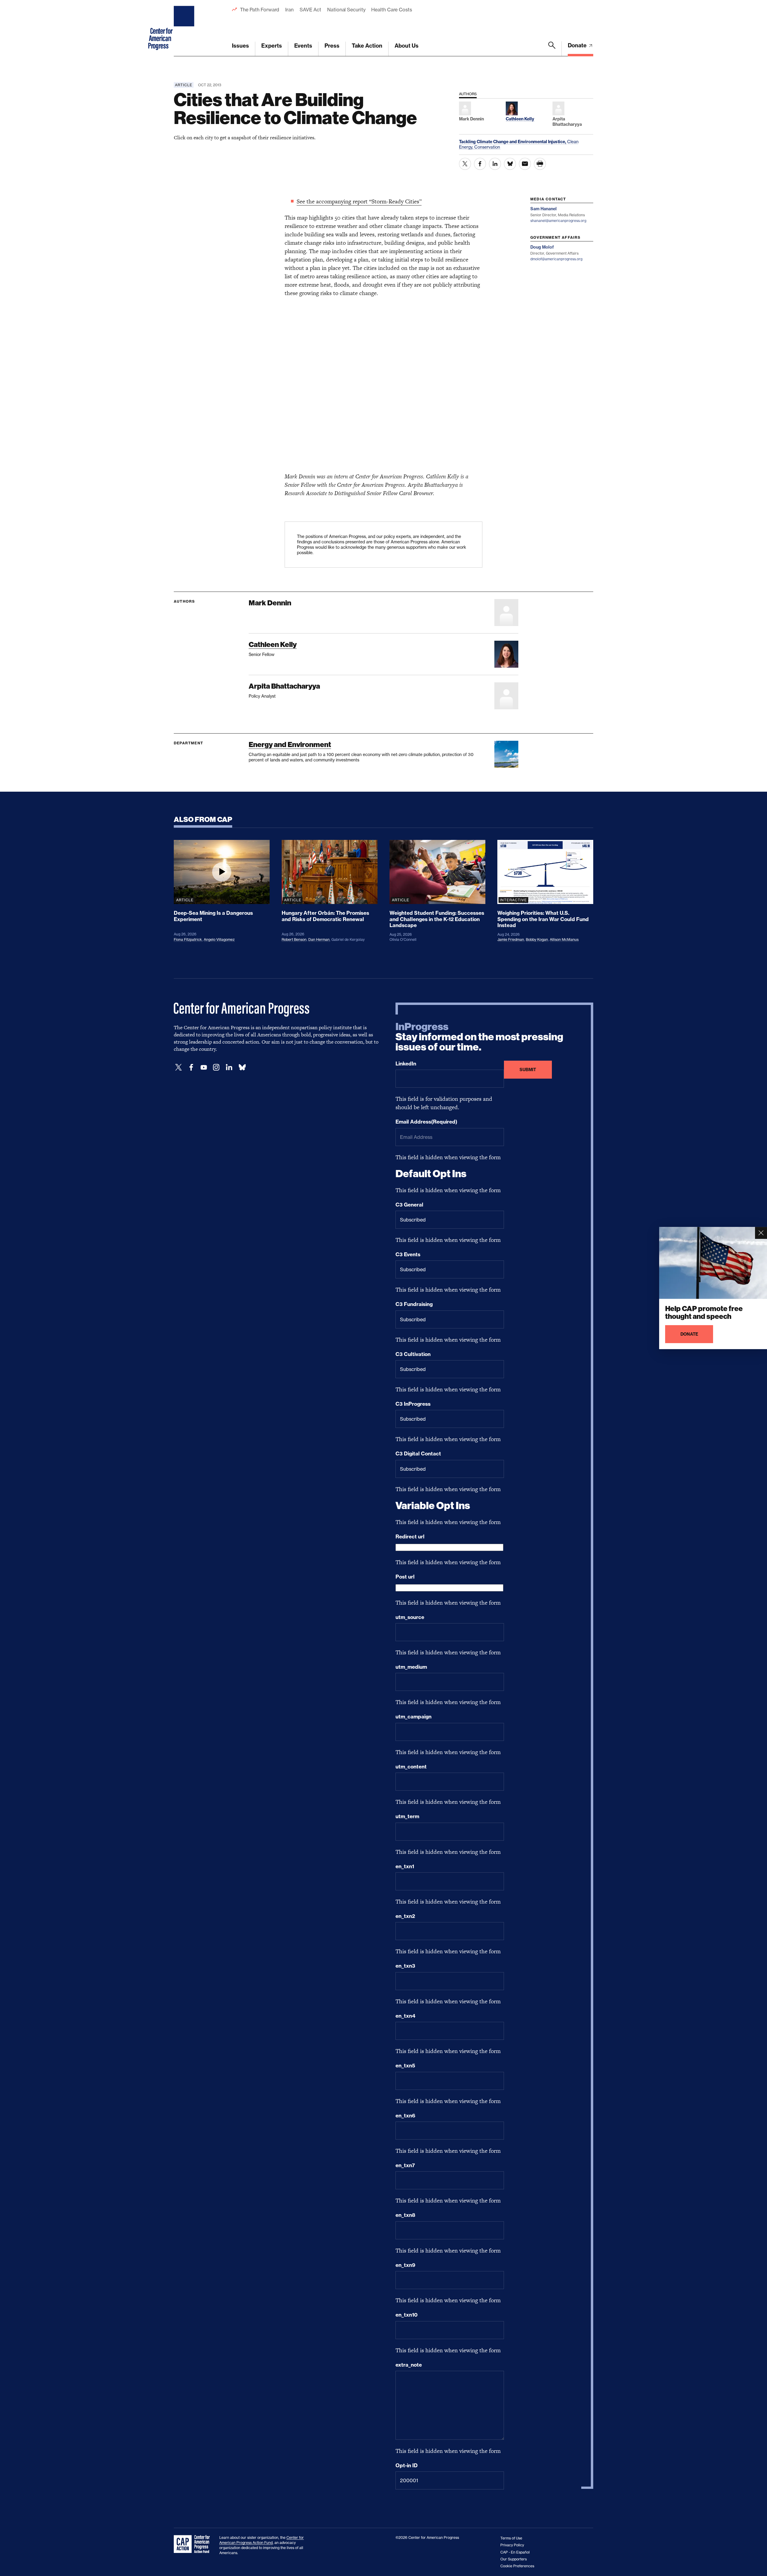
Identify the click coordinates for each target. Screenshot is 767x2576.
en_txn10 (407, 2315)
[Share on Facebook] (480, 164)
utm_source (410, 1617)
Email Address (426, 1122)
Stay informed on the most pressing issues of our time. (479, 1037)
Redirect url (410, 1537)
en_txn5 (405, 2066)
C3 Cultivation (413, 1354)
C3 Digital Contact (418, 1454)
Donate (578, 45)
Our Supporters (514, 2559)
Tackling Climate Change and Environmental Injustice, (513, 142)
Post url (405, 1577)
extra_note (409, 2365)
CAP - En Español (515, 2552)
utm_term (407, 1816)
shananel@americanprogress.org (558, 221)
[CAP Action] (194, 2544)
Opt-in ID (407, 2465)
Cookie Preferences (517, 2566)
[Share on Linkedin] (495, 164)
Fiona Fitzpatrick (188, 939)
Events (303, 46)
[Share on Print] (540, 164)
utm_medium (411, 1667)
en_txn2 (405, 1916)
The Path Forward (260, 10)
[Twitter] (179, 1067)
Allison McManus (564, 939)
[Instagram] (216, 1067)
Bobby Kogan (537, 939)
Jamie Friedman (511, 939)
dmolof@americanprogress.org (556, 259)
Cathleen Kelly (273, 644)
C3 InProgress (413, 1404)
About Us (407, 46)
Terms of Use (511, 2538)
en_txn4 (405, 2016)
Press (332, 46)
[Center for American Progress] (185, 28)
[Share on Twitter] (465, 164)
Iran (289, 10)
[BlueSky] (242, 1067)
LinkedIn (406, 1064)
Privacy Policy (512, 2545)
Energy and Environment (290, 744)
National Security (346, 10)
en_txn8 (405, 2215)
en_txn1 (405, 1866)
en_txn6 (405, 2116)
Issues (240, 46)
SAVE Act (310, 10)
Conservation (487, 147)
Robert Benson (294, 939)
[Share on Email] (525, 164)
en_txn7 (405, 2165)
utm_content (411, 1767)
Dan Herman (319, 939)
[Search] (552, 49)
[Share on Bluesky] (510, 164)
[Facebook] (191, 1067)
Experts (272, 46)
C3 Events (408, 1254)
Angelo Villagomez (219, 939)
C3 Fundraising (414, 1304)
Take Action (367, 46)
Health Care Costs (391, 10)
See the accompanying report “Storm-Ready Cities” (359, 201)
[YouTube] (204, 1067)
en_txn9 (405, 2265)
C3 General (409, 1205)
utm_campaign (413, 1717)
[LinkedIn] (229, 1067)
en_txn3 (405, 1966)
